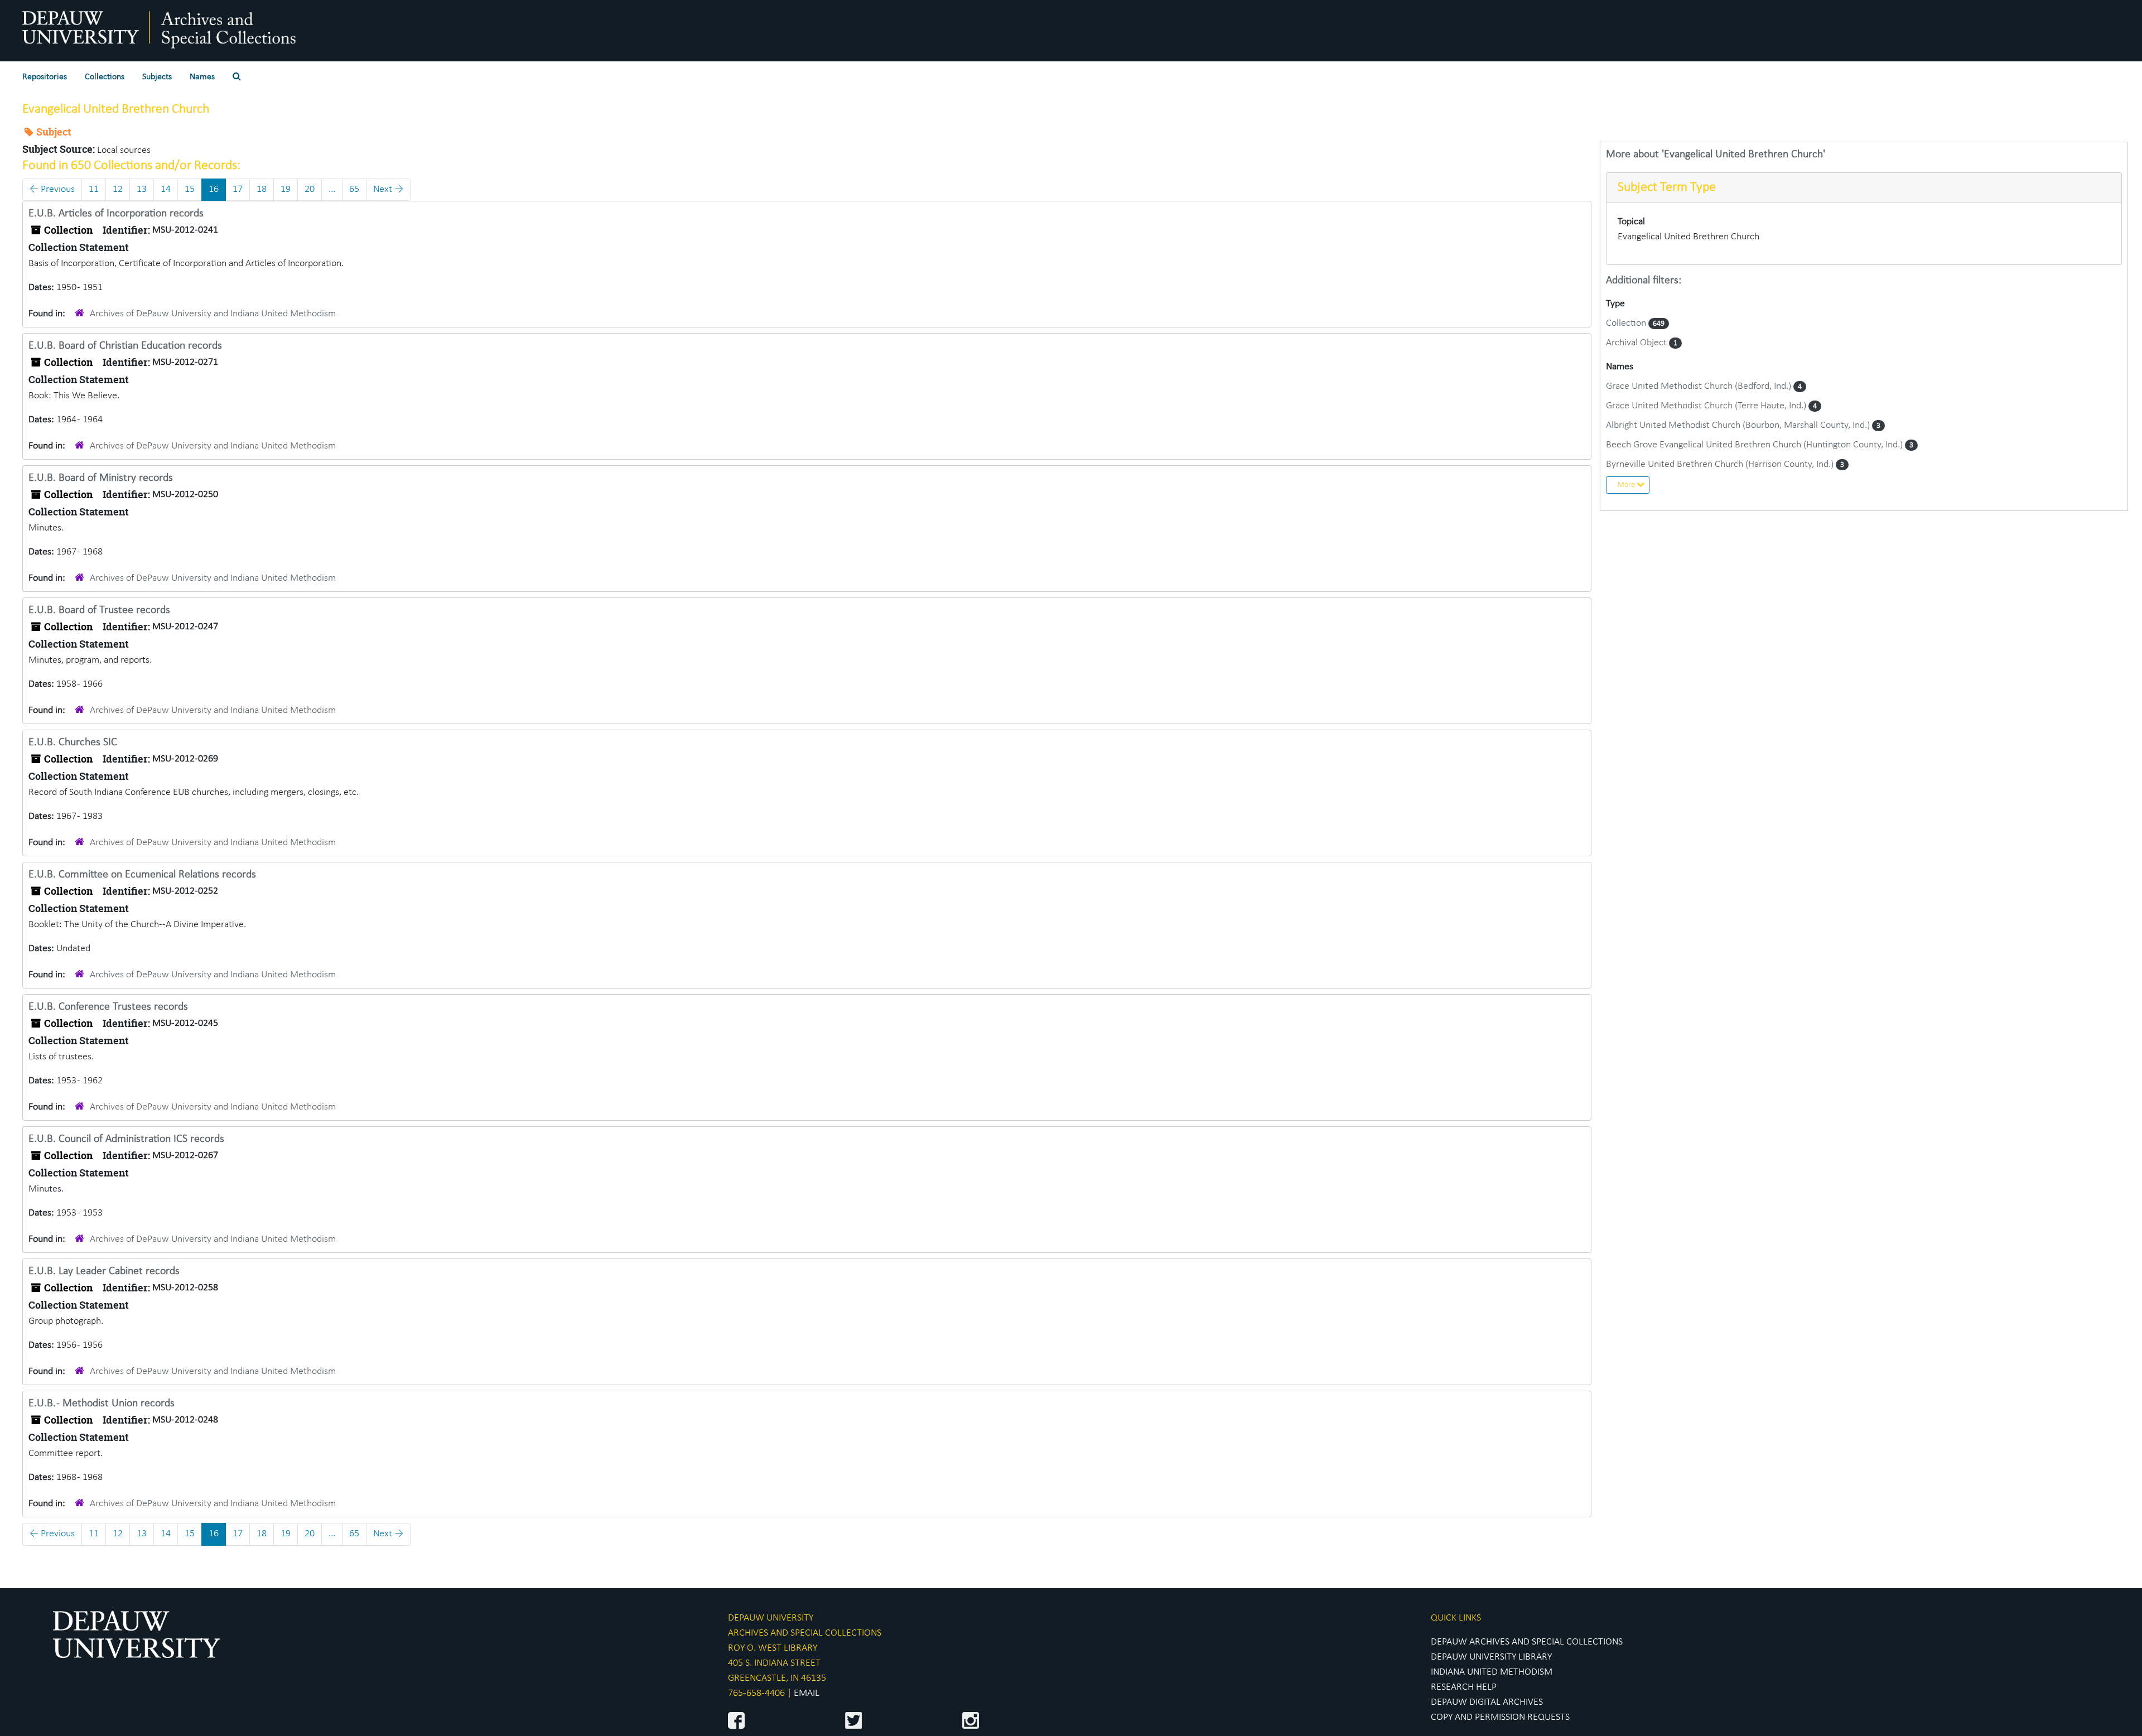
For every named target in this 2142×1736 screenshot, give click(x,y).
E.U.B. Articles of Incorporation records (116, 214)
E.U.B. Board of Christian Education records (125, 346)
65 (354, 189)
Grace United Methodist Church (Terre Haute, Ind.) (1707, 406)
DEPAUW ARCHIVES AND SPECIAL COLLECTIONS (1527, 1642)
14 (166, 189)
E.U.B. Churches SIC (73, 742)
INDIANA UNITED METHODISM (1492, 1672)
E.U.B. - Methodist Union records (102, 1404)
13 (142, 189)
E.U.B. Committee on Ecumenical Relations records (142, 875)
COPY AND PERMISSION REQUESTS (1500, 1717)
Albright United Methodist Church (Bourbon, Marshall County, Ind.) (1739, 425)
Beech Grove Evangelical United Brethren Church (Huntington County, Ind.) (1755, 445)
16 (214, 189)
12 (118, 189)
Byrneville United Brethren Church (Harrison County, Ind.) (1721, 464)
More (1627, 485)
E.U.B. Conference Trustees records (108, 1007)
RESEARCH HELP (1464, 1687)
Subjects (157, 77)
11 (94, 189)
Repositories (45, 77)
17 (238, 189)
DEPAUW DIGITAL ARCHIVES (1487, 1702)
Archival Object (1637, 343)
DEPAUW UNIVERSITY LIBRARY (1491, 1657)
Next (388, 189)
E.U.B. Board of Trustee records (99, 610)
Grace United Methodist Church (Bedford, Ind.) (1700, 386)
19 (286, 189)
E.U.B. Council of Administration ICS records (126, 1139)
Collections (105, 77)
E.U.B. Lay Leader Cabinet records (104, 1271)
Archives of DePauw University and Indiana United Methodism (213, 314)
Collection (1627, 323)
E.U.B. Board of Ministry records (101, 478)
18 (262, 189)
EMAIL (807, 1693)
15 (190, 189)
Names (202, 77)
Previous (52, 189)
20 (310, 189)
